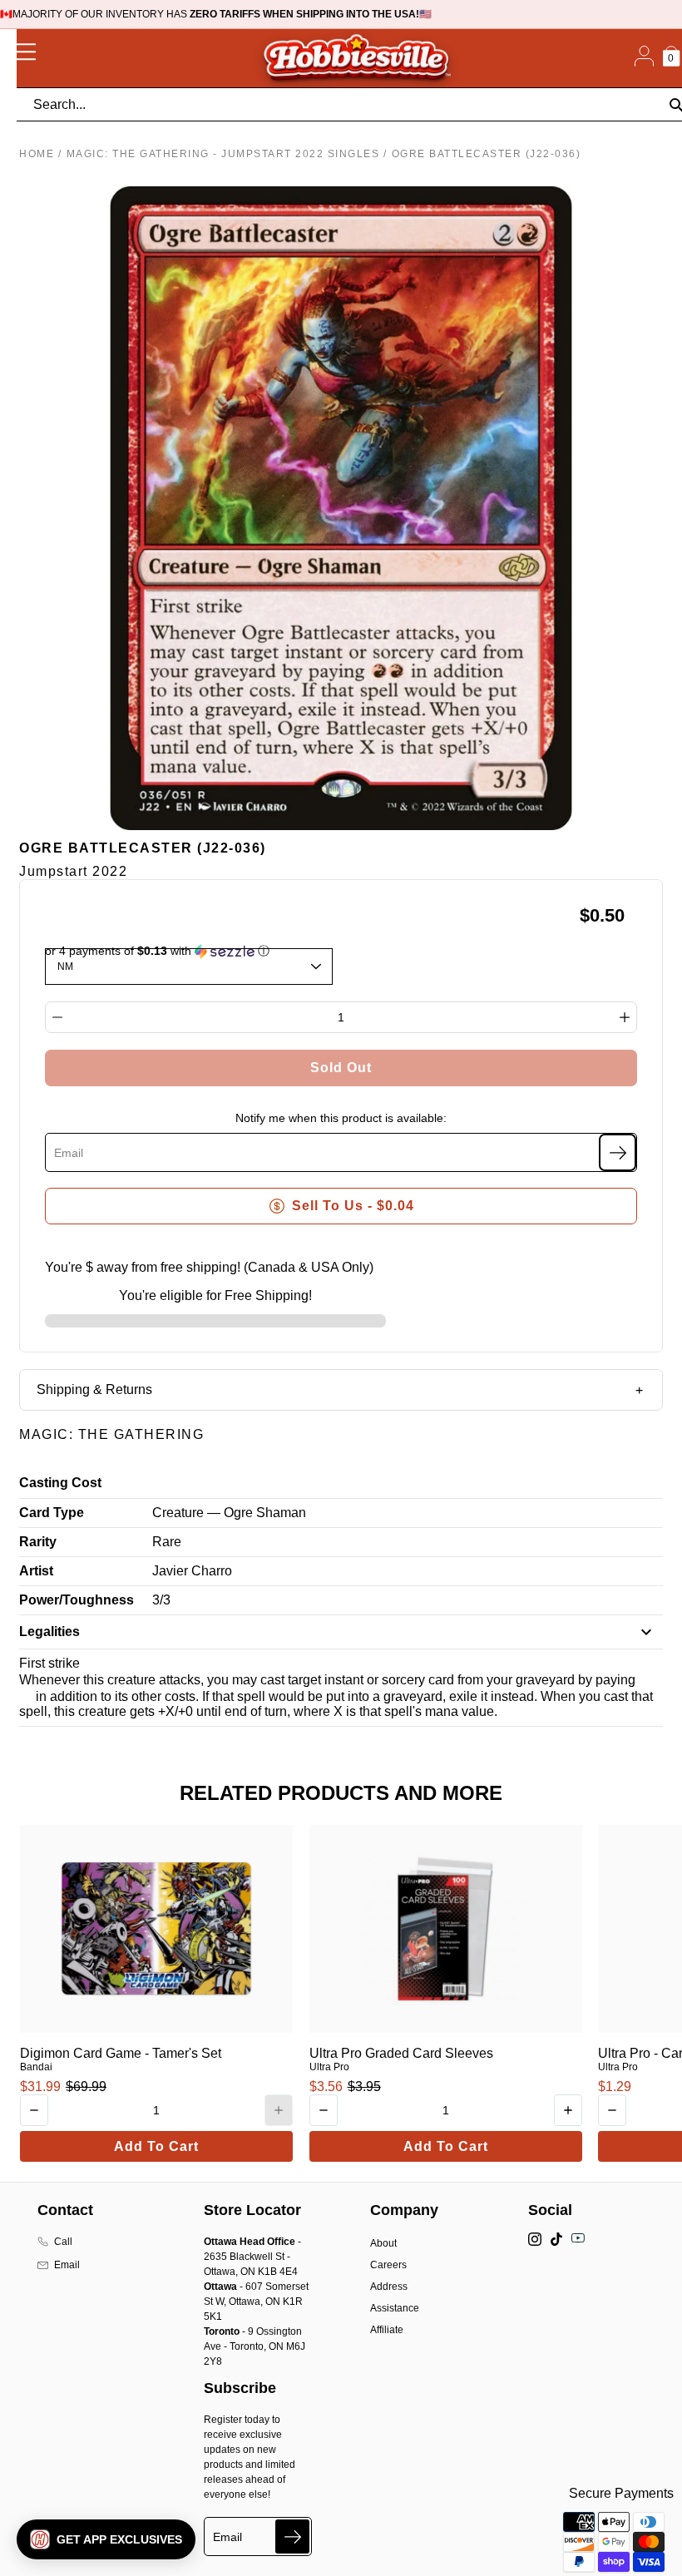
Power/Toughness (77, 1600)
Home (37, 154)
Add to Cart (156, 2146)
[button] (106, 2539)
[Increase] (625, 1017)
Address (389, 2287)
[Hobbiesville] (356, 58)
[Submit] (292, 2536)
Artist (36, 1571)
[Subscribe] (618, 1152)
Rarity (38, 1542)
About (383, 2243)
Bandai (36, 2067)
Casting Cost (60, 1483)
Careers (388, 2265)
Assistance (395, 2308)
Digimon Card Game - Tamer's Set (121, 2053)
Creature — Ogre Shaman (229, 1513)
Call (63, 2242)
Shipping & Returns (94, 1389)
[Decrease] (57, 1017)
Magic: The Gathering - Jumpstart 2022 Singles (223, 154)
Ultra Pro (329, 2067)
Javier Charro (192, 1571)
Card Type (52, 1513)
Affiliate (387, 2330)
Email (67, 2265)
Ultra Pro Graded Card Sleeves (401, 2053)
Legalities (49, 1632)
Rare (167, 1542)
